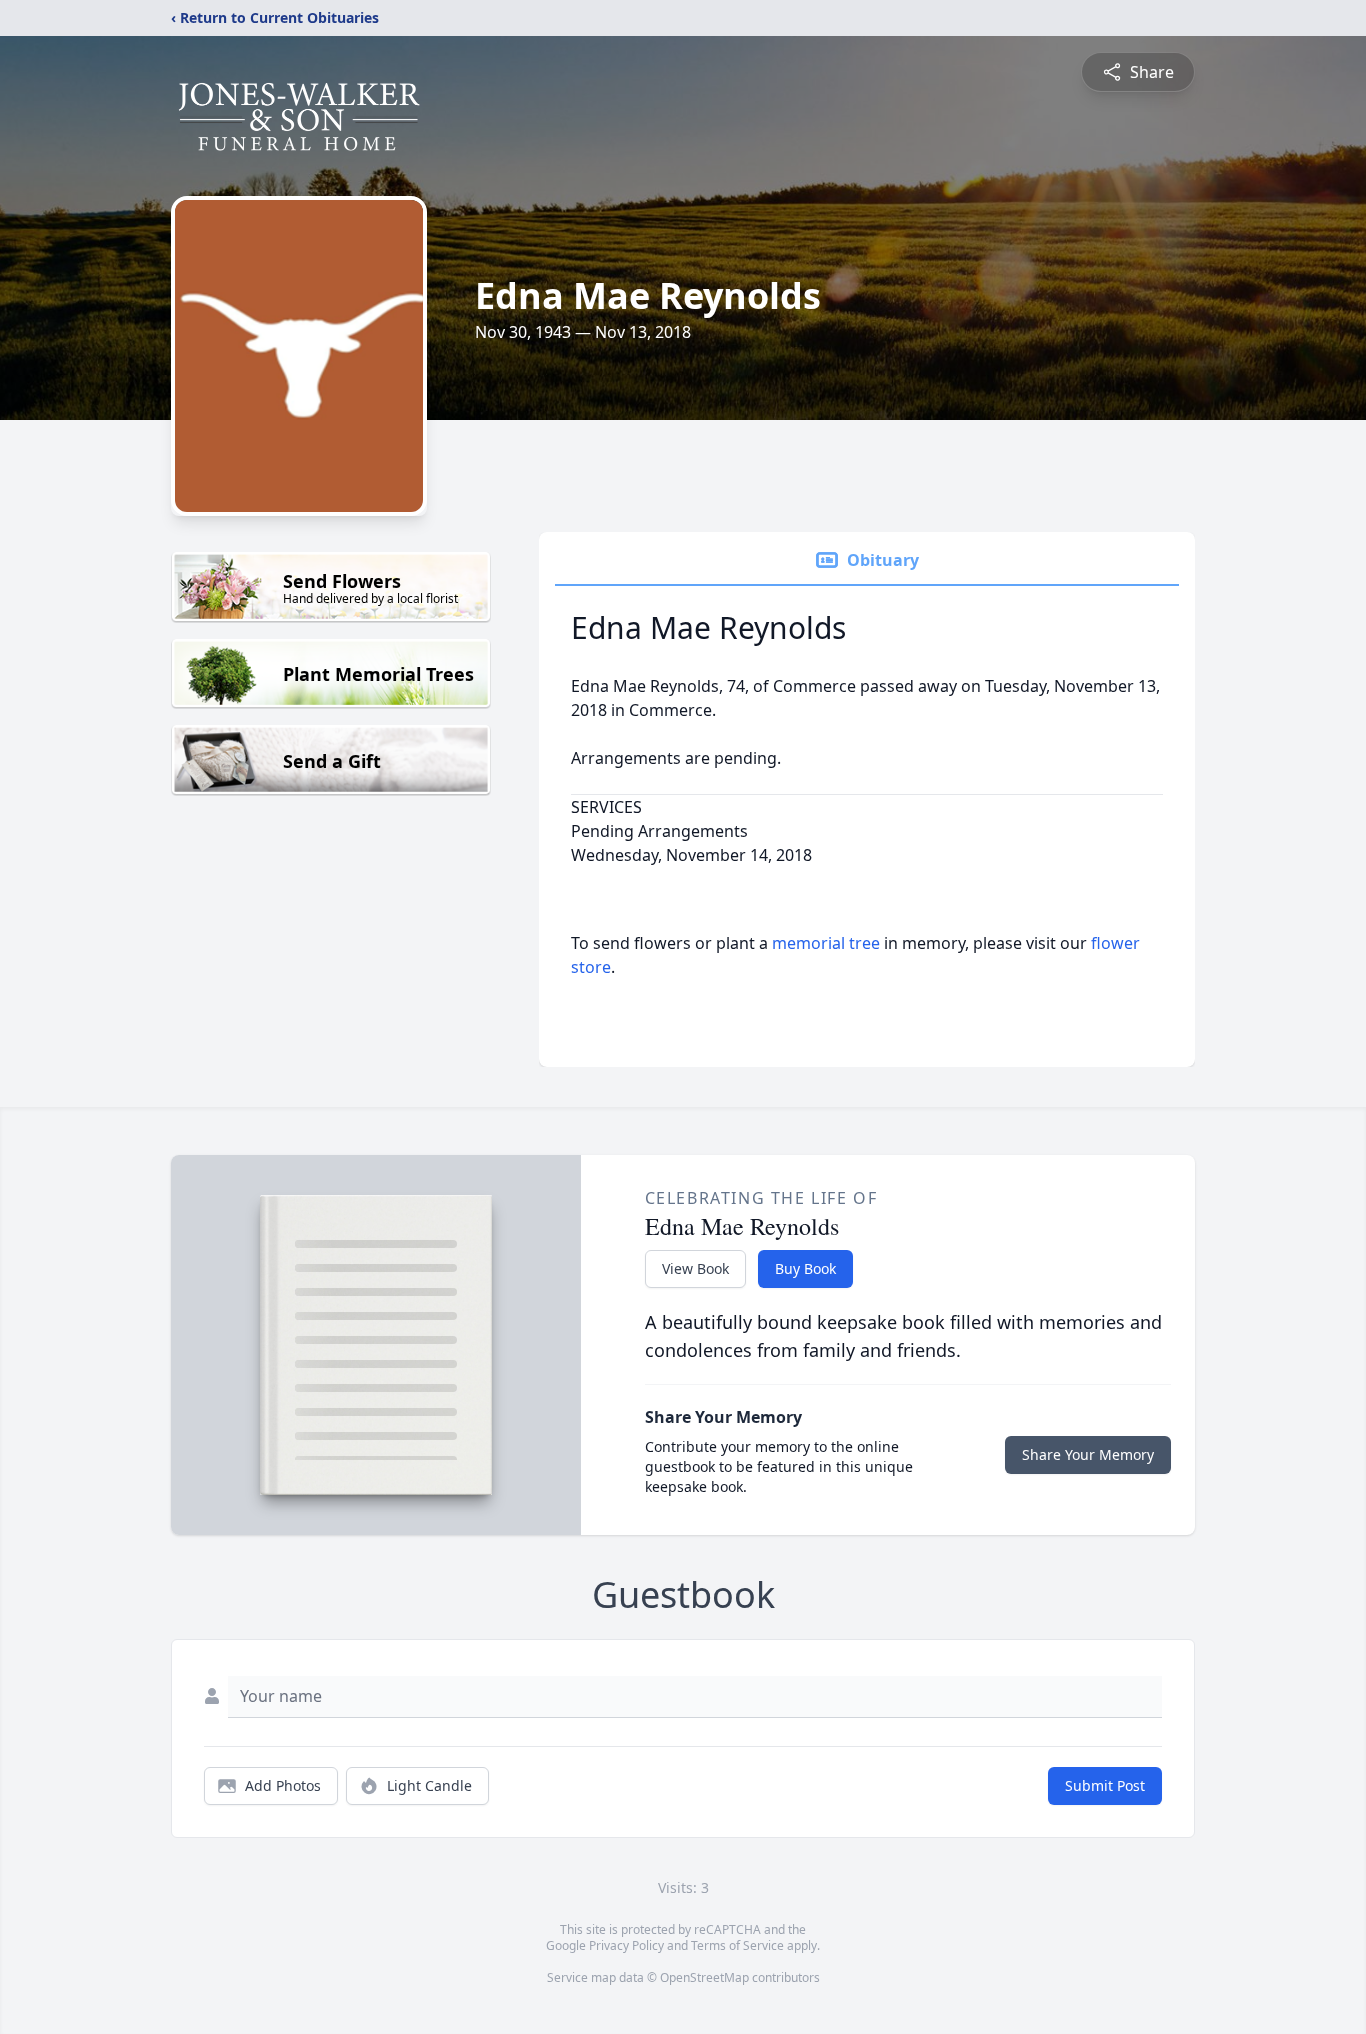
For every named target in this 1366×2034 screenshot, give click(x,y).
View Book (695, 1268)
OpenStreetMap (704, 1977)
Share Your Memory (1088, 1454)
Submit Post (1105, 1785)
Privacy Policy (626, 1945)
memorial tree (826, 943)
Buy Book (805, 1268)
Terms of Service (737, 1945)
